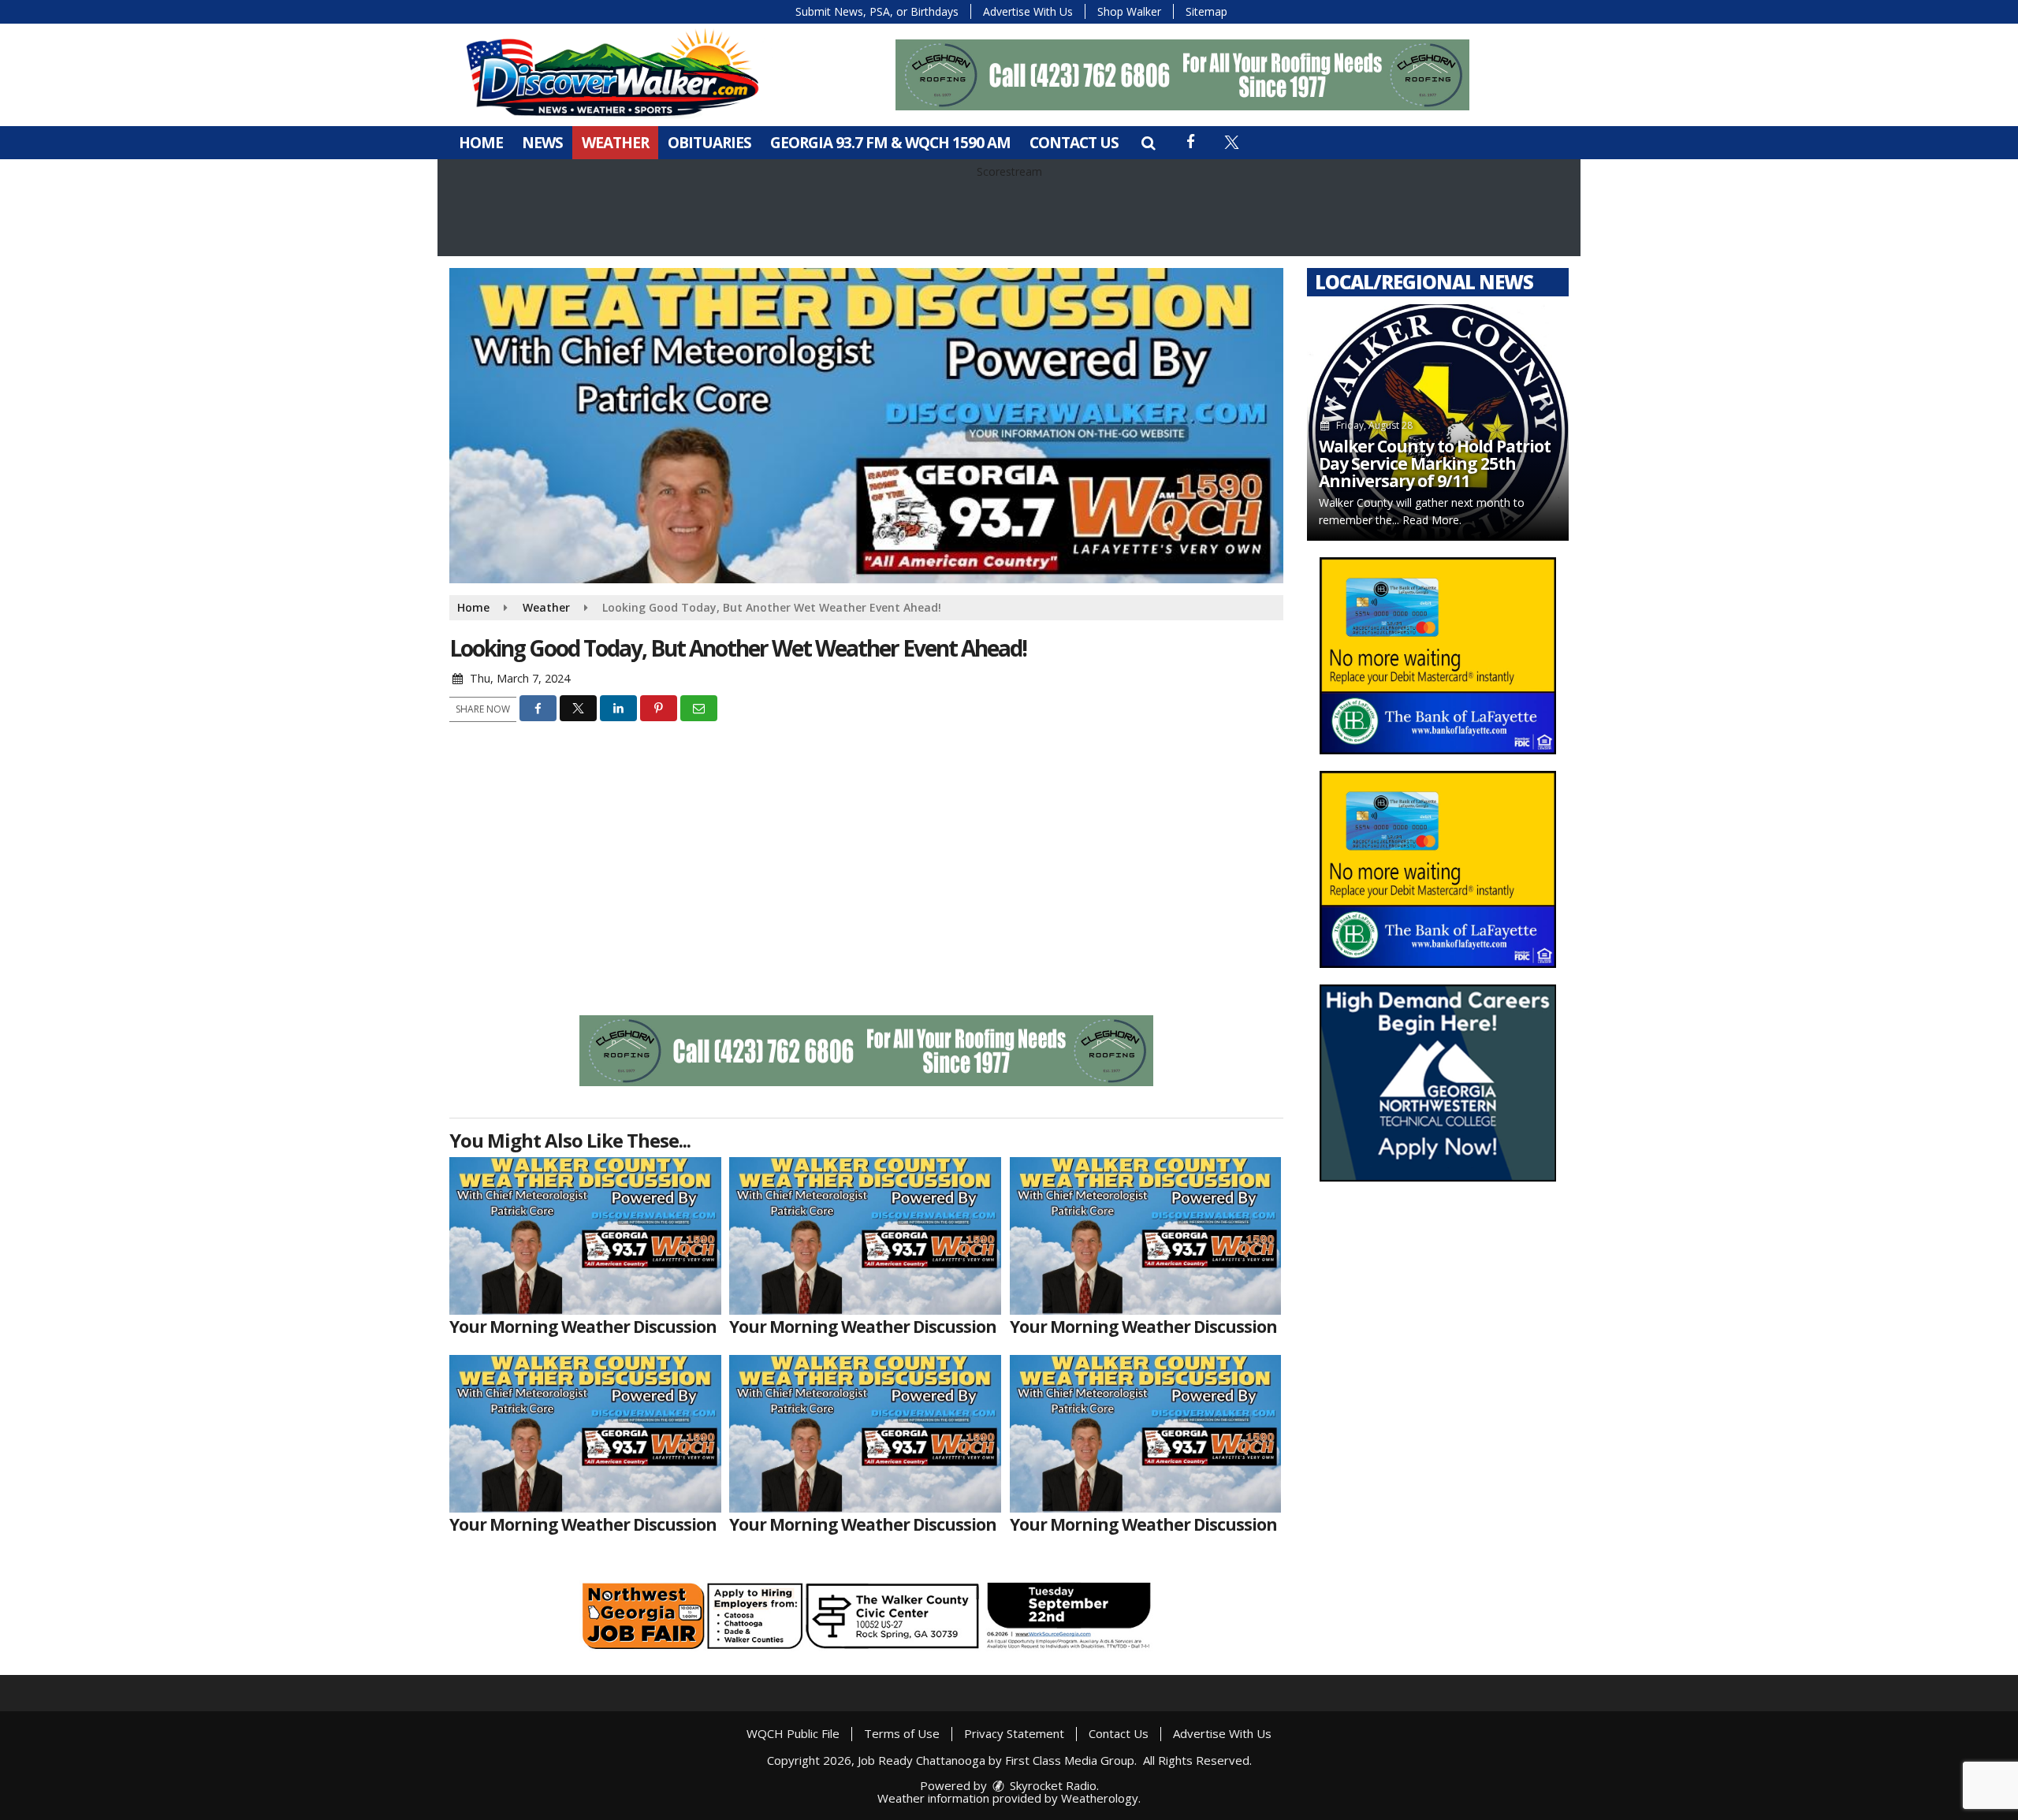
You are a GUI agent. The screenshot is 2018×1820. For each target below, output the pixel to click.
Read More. (1432, 520)
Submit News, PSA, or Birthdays (877, 11)
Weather (615, 143)
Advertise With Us (1028, 11)
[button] (1148, 143)
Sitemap (1206, 11)
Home (481, 143)
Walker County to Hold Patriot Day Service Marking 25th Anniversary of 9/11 (1435, 463)
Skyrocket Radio (1052, 1785)
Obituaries (709, 143)
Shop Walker (1129, 11)
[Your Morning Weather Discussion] (585, 1236)
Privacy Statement (1014, 1733)
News (542, 143)
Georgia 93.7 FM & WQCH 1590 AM (890, 143)
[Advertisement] (1182, 75)
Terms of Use (902, 1733)
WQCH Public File (793, 1733)
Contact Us (1074, 143)
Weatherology (1100, 1798)
